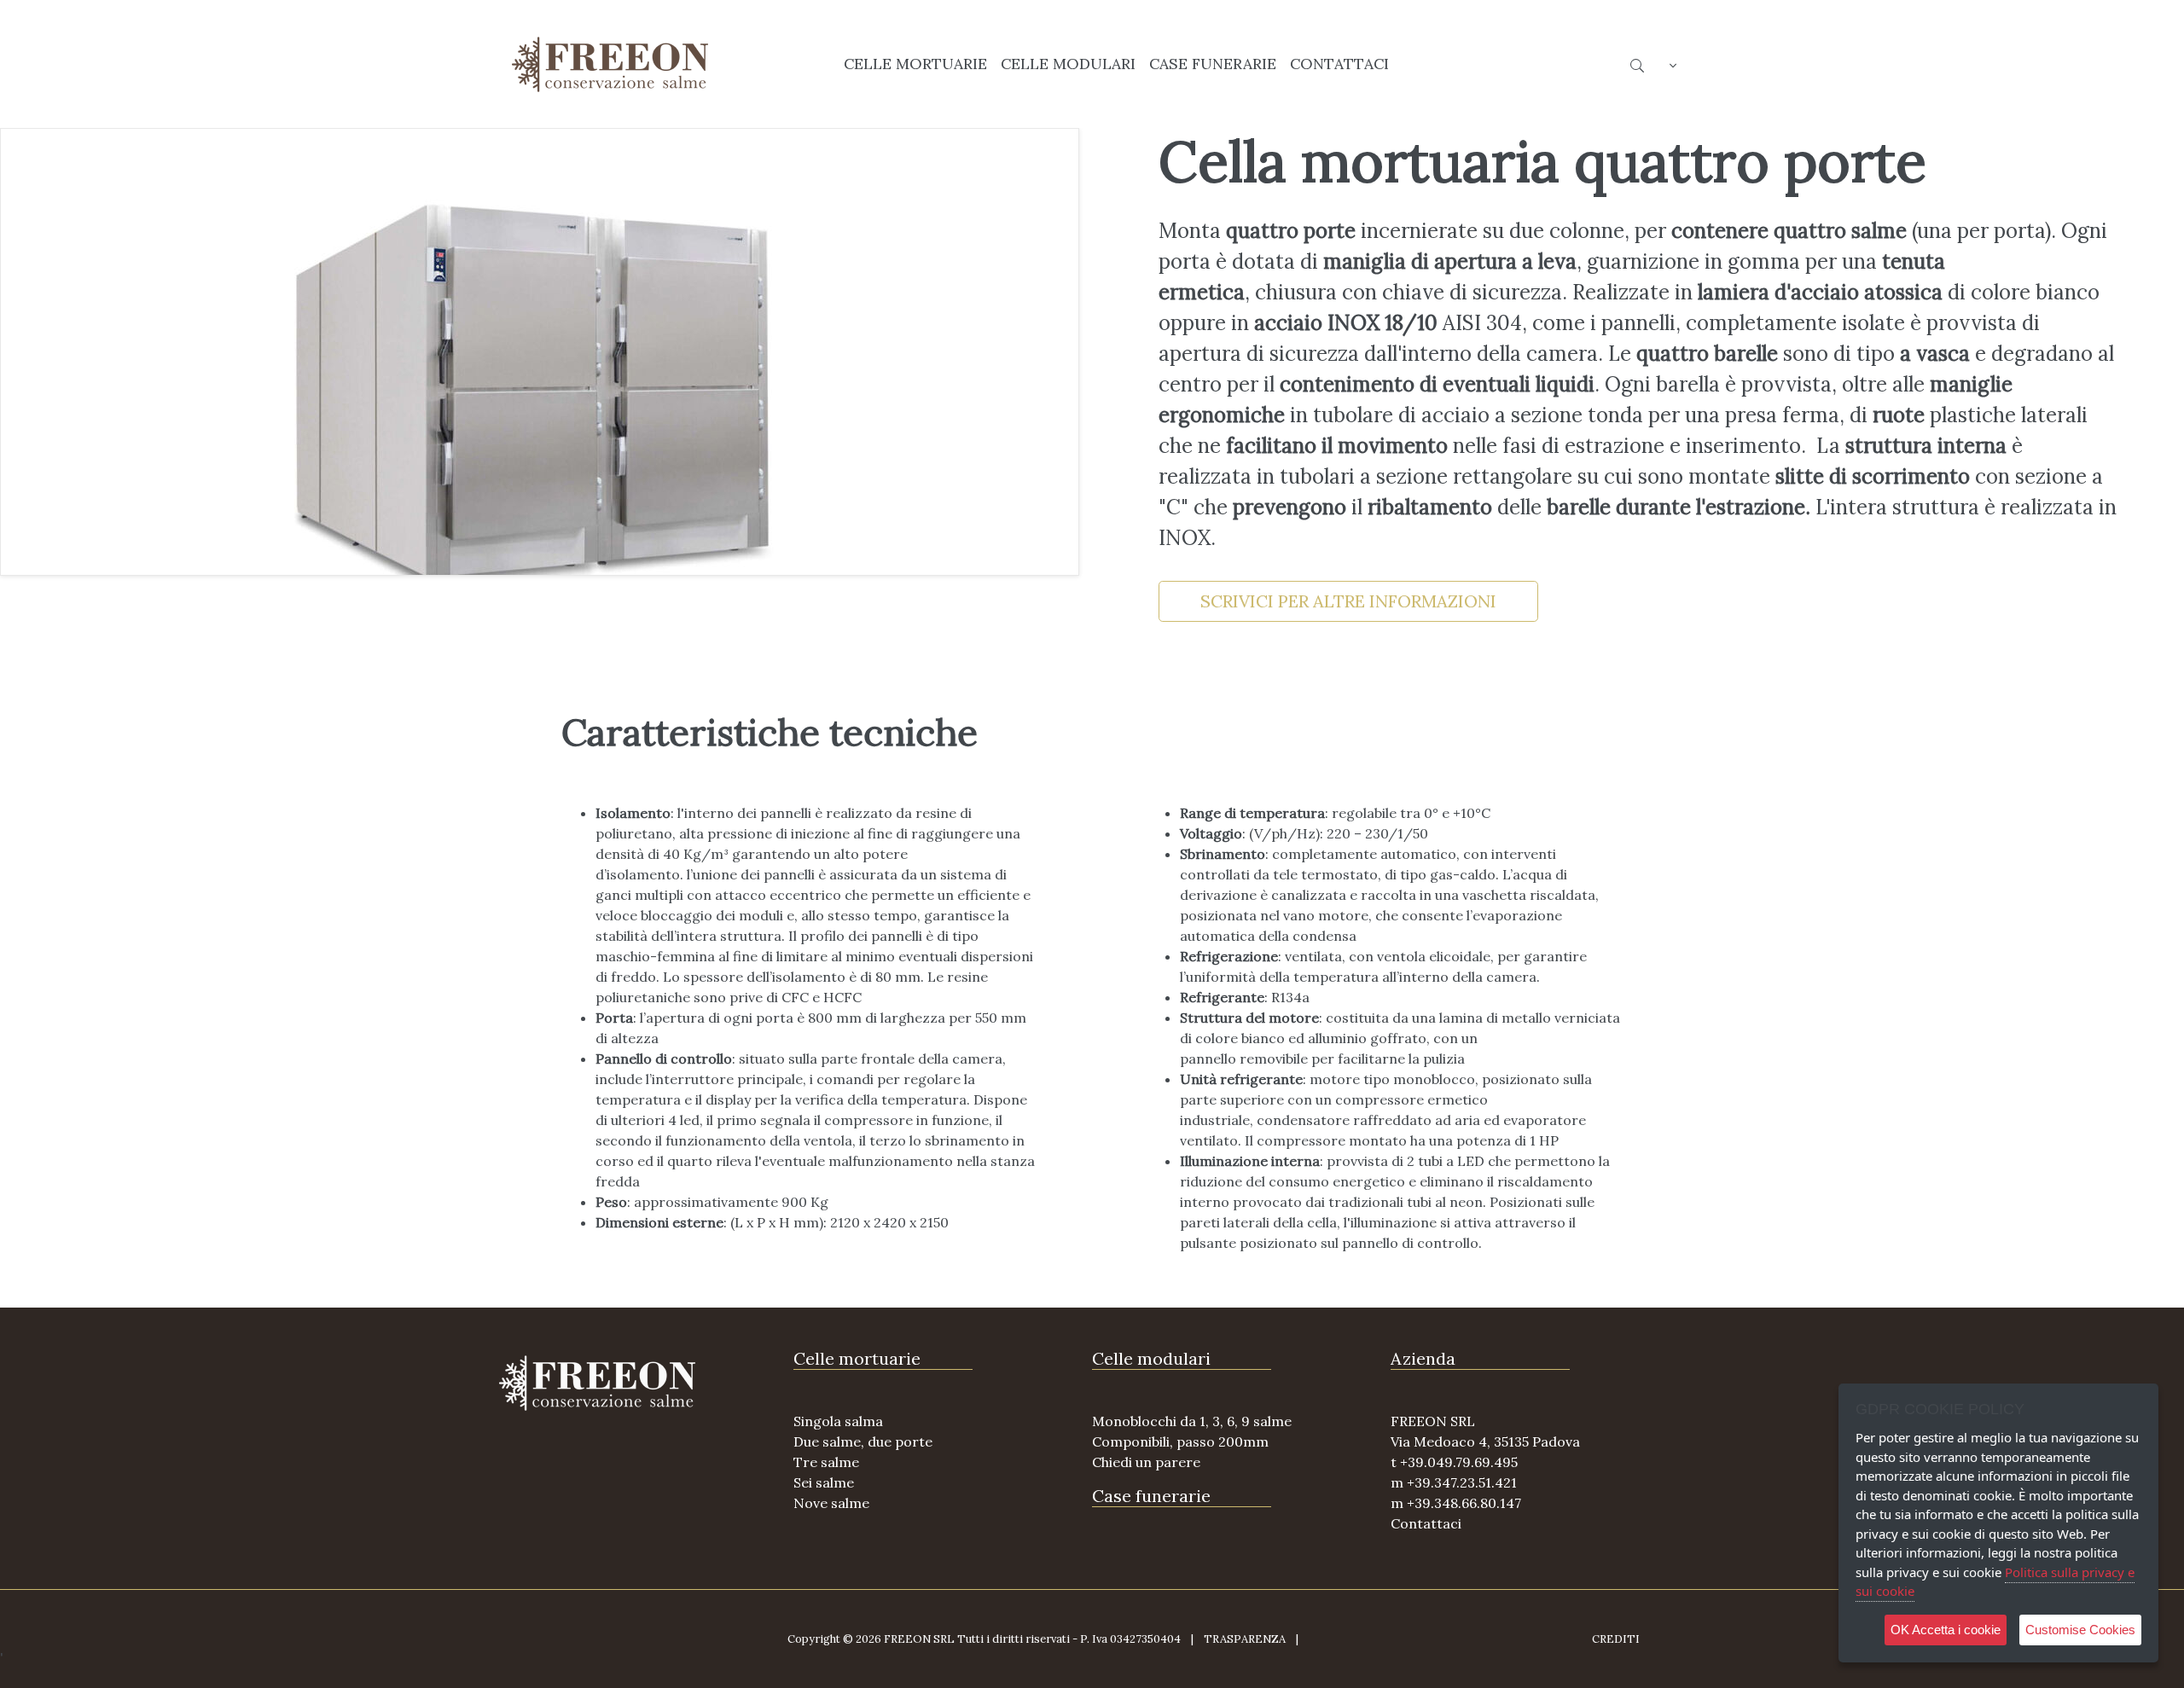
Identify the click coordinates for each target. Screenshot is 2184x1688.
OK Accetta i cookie (1946, 1630)
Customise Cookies (2080, 1630)
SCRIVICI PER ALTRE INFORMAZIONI (1348, 601)
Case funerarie (1151, 1496)
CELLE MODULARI (1068, 64)
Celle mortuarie (857, 1358)
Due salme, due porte (863, 1441)
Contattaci (1426, 1523)
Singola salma (838, 1421)
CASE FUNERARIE (1213, 64)
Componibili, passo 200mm (1180, 1441)
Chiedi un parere (1146, 1462)
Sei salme (824, 1482)
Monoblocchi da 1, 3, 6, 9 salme (1192, 1421)
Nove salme (831, 1503)
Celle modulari (1151, 1358)
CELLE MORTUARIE (915, 64)
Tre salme (826, 1462)
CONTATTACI (1339, 64)
